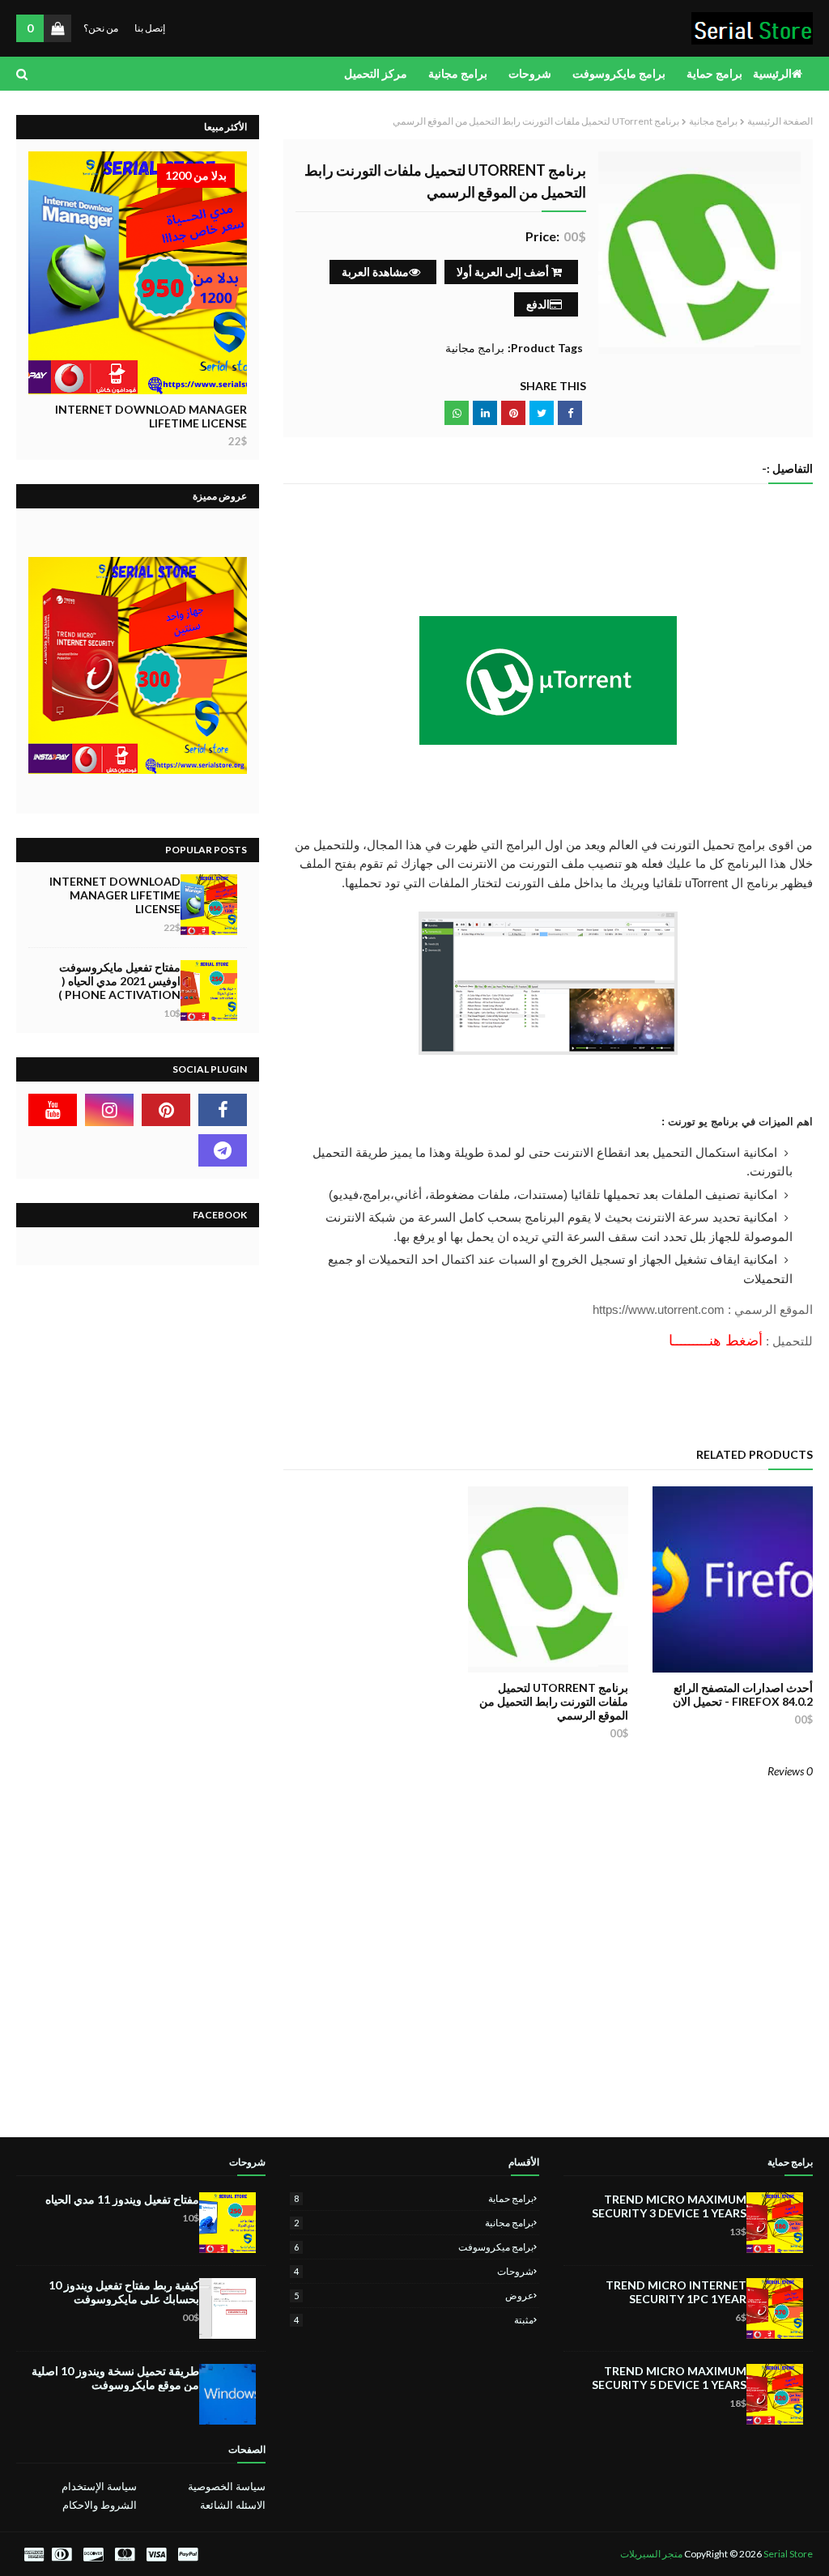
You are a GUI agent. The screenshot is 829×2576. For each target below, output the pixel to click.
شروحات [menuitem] (530, 73)
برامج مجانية (713, 121)
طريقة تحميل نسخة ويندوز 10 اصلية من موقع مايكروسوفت (115, 2378)
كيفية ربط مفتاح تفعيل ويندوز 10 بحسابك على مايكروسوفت (124, 2292)
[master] (125, 2555)
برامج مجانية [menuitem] (458, 73)
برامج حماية (414, 2198)
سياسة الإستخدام (99, 2486)
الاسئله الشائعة (233, 2505)
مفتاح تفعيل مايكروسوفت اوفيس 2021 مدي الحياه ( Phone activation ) (119, 981)
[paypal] (188, 2555)
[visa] (156, 2555)
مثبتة (414, 2320)
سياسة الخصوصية (227, 2486)
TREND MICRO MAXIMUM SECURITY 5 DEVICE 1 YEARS (669, 2378)
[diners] (62, 2555)
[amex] (32, 2555)
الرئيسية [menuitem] (772, 73)
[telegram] (223, 1150)
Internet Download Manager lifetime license (151, 416)
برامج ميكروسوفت (414, 2247)
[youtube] (53, 1110)
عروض (414, 2295)
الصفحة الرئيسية (780, 121)
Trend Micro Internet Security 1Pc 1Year (676, 2292)
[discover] (93, 2555)
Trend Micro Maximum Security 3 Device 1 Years (669, 2206)
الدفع (538, 304)
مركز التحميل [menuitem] (376, 73)
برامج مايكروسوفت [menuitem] (619, 73)
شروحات (414, 2271)
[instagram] (109, 1110)
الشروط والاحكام (100, 2505)
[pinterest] (166, 1110)
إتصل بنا (150, 28)
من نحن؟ (101, 28)
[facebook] (223, 1110)
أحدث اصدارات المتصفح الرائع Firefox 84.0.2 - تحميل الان (743, 1694)
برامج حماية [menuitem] (714, 73)
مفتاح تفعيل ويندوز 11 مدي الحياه (122, 2199)
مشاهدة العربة (375, 272)
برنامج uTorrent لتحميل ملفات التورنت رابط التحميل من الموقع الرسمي (554, 1701)
